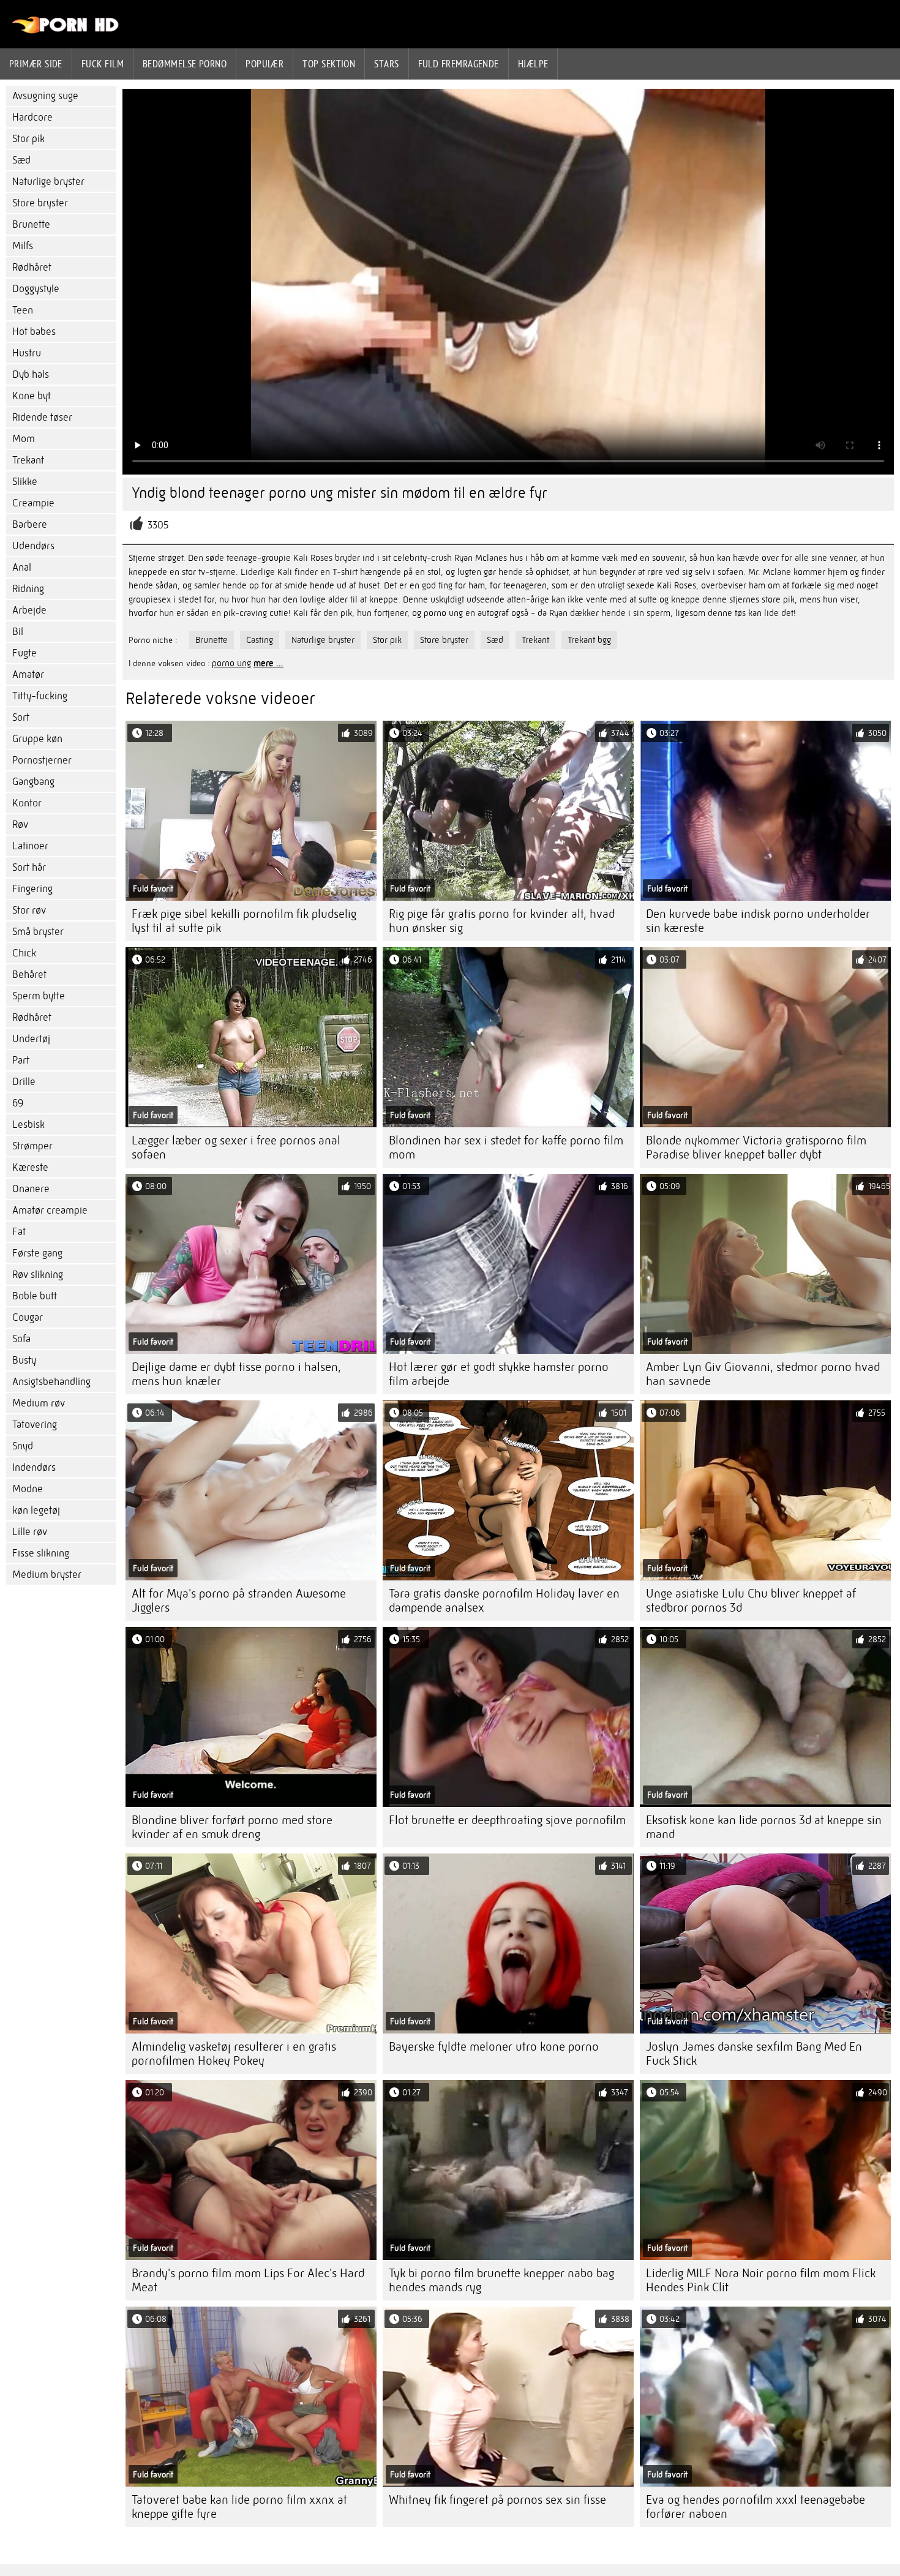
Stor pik (28, 139)
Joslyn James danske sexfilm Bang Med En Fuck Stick (754, 2054)
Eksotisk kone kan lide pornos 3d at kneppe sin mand (764, 1827)
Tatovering (35, 1425)
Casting (260, 640)
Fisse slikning (41, 1553)
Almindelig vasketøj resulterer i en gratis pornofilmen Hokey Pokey (234, 2054)
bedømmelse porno (185, 64)
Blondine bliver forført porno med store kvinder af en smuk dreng (232, 1827)
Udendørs (33, 546)
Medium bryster (47, 1575)
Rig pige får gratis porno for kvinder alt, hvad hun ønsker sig (502, 921)
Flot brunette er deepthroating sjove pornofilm (507, 1820)
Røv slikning (38, 1275)
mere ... (268, 663)
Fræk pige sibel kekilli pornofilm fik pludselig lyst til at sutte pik (244, 921)
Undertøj (31, 1039)
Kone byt (32, 396)
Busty (24, 1360)
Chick (24, 953)
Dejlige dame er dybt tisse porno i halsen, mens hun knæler (236, 1374)
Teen (23, 310)
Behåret (29, 974)
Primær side (36, 64)
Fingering (32, 889)
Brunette (31, 224)
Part (21, 1060)
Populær (264, 64)
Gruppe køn (37, 739)
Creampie (33, 503)
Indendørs (34, 1467)
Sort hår (29, 867)
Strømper (32, 1146)
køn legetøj (36, 1510)
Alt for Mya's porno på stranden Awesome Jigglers (239, 1601)
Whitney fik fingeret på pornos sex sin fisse (497, 2500)
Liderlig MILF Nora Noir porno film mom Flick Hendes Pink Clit (761, 2280)
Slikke (25, 482)
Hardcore (32, 117)
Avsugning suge (45, 96)
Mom (24, 439)
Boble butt (35, 1296)
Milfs (23, 246)
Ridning (28, 589)
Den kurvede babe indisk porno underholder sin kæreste (758, 921)
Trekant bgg (589, 640)
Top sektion (329, 64)
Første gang (37, 1253)
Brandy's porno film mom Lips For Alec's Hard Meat (248, 2280)
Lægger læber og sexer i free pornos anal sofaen (236, 1147)
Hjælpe (533, 64)
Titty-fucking (40, 696)
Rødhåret (32, 267)
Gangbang (33, 782)
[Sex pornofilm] (66, 31)
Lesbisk (28, 1125)
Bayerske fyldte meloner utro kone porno (494, 2047)
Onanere (31, 1189)
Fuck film (103, 64)
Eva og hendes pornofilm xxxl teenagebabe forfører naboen (756, 2507)
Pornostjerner (42, 760)
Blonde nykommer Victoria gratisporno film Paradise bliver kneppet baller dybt (756, 1147)
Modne (28, 1489)
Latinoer (30, 846)
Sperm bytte (39, 996)
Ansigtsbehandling (51, 1382)
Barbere (30, 524)
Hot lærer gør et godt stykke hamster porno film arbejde (499, 1374)
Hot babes (34, 332)
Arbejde (29, 610)
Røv (20, 824)
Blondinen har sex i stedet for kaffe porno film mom (506, 1147)
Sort (21, 717)
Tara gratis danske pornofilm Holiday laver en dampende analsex (504, 1601)
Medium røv (39, 1403)
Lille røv (30, 1532)
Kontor (27, 803)
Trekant (28, 460)
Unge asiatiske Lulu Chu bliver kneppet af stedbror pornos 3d (751, 1601)
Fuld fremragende (459, 64)
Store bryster (40, 203)
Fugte (24, 653)
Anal (22, 567)
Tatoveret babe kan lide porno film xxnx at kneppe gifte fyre (239, 2507)
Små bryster (38, 932)
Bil (18, 632)
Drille (24, 1082)
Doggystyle (36, 289)
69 (18, 1103)
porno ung (231, 663)
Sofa (21, 1339)
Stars (386, 64)
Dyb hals (31, 374)
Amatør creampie (50, 1210)
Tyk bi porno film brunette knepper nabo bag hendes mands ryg (501, 2280)
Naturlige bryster (48, 182)
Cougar (28, 1317)
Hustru (27, 353)
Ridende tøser (42, 417)
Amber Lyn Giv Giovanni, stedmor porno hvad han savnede (763, 1374)
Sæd (21, 160)
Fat (19, 1232)
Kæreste (30, 1167)
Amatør (28, 674)
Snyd (23, 1446)
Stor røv (29, 910)
